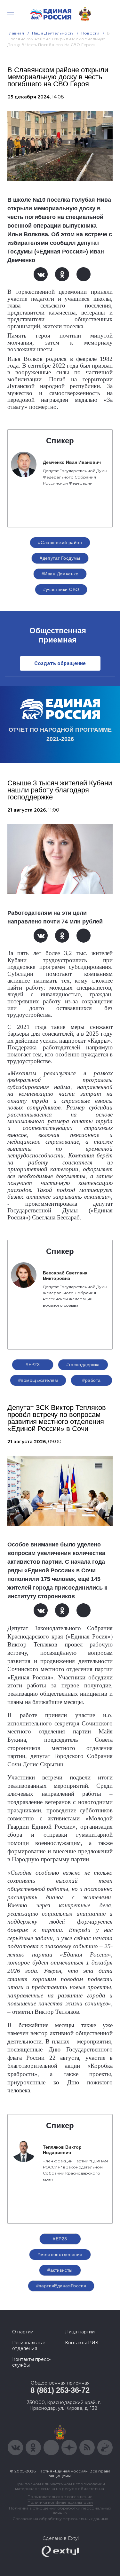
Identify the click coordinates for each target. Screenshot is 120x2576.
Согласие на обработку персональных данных (60, 2519)
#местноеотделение (60, 2254)
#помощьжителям (38, 1380)
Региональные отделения (29, 2346)
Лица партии (80, 2332)
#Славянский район (60, 542)
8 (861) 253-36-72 (60, 2390)
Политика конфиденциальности (60, 2502)
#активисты (60, 2270)
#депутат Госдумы (60, 558)
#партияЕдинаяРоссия (61, 2286)
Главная (16, 33)
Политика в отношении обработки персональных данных (60, 2510)
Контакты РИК (82, 2343)
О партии (23, 2332)
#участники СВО (61, 589)
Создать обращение (60, 663)
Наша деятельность (53, 33)
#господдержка (83, 1365)
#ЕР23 (33, 1365)
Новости (90, 33)
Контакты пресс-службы (31, 2362)
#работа (91, 1380)
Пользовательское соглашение (60, 2497)
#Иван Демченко (60, 574)
